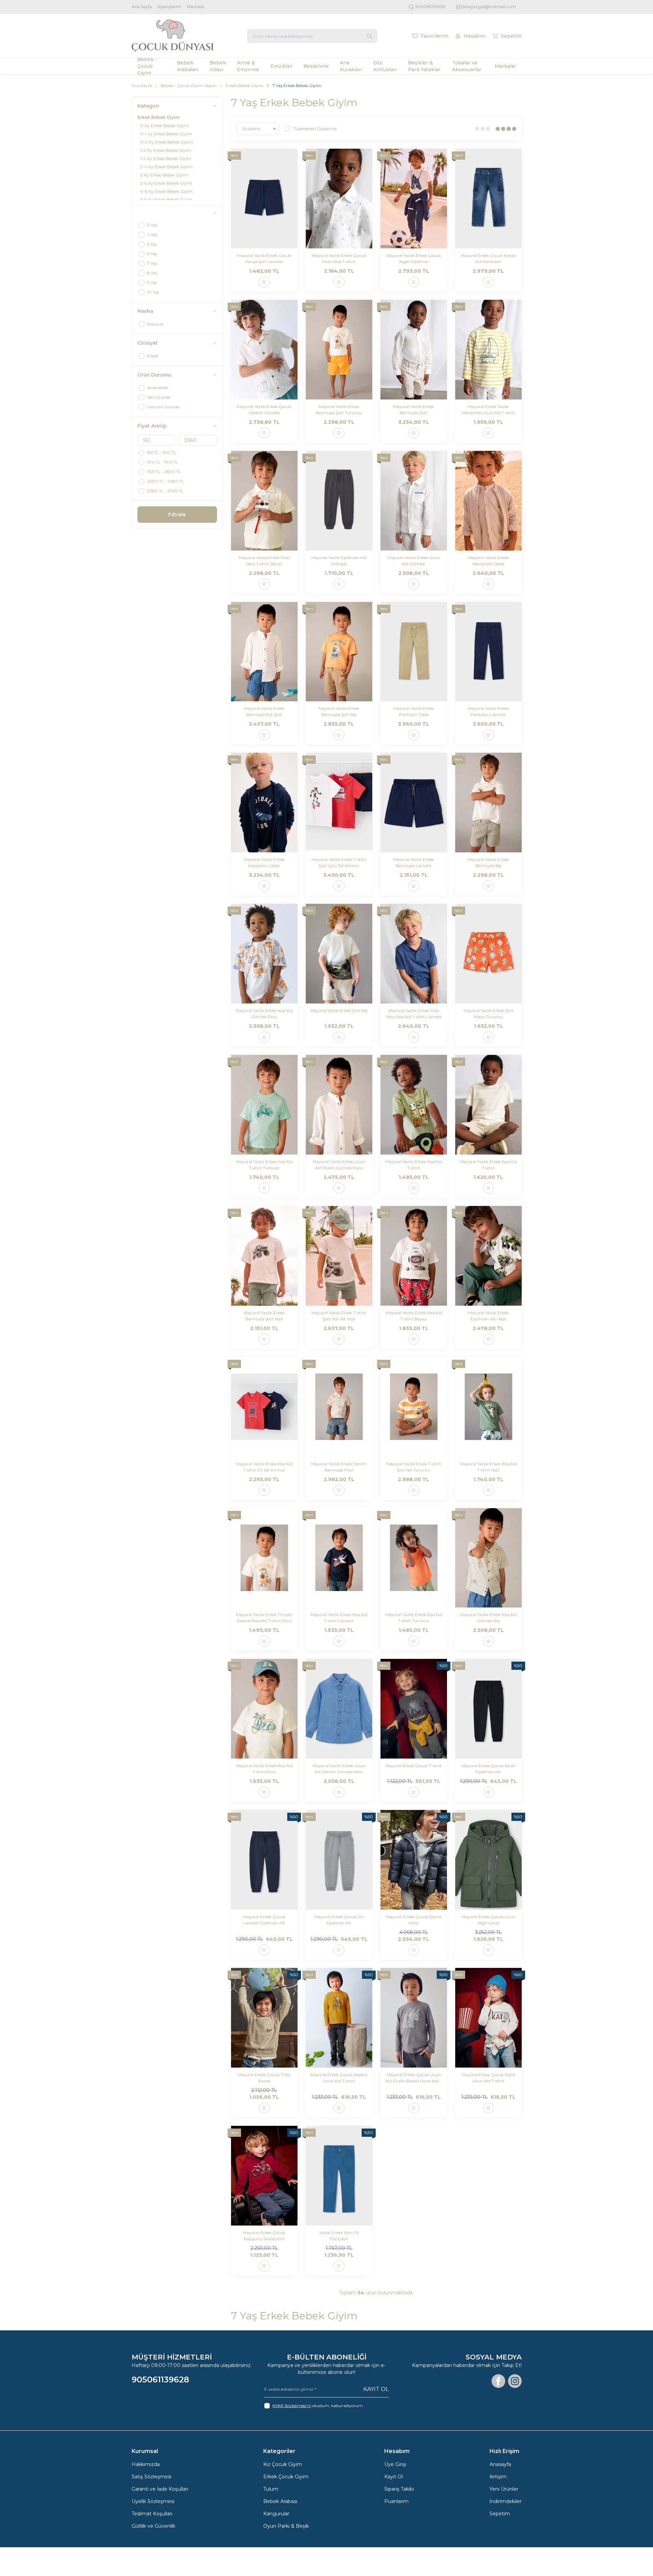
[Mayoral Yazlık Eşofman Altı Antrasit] (339, 501)
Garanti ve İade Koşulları (160, 2489)
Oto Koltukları (385, 66)
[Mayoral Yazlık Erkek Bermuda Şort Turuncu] (339, 350)
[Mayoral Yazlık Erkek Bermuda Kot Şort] (264, 652)
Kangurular (276, 2514)
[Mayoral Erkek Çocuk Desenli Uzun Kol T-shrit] (339, 2018)
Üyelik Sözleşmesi (153, 2501)
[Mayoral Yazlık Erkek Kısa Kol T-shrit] (414, 1105)
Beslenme (316, 66)
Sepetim (500, 2514)
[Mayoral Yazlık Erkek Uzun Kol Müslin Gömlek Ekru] (339, 1105)
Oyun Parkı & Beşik (286, 2526)
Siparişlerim (169, 7)
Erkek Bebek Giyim (245, 85)
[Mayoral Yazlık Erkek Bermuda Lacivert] (414, 803)
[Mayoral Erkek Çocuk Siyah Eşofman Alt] (488, 1709)
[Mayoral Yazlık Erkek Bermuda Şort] (414, 350)
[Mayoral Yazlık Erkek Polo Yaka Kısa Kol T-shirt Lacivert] (414, 954)
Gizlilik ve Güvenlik (153, 2526)
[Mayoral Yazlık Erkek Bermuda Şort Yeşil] (264, 1256)
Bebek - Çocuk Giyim (147, 66)
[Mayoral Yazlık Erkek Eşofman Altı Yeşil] (488, 1256)
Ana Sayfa (142, 7)
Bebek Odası (218, 66)
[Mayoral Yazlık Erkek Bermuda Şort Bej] (339, 652)
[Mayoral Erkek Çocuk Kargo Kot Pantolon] (488, 199)
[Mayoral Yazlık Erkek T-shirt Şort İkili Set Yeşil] (339, 1256)
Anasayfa (500, 2464)
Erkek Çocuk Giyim (286, 2477)
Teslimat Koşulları (152, 2514)
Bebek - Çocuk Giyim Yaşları (189, 85)
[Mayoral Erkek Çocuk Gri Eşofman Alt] (339, 1860)
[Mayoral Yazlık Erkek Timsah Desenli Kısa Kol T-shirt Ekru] (264, 1558)
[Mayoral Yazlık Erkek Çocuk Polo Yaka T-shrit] (339, 199)
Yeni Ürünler (504, 2489)
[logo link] (173, 36)
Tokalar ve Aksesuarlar (467, 66)
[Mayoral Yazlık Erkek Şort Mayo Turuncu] (488, 954)
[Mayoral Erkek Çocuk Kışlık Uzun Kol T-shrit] (488, 2018)
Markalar (196, 7)
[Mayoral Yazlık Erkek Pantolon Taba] (414, 652)
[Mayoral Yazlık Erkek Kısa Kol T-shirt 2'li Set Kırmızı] (264, 1407)
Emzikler (281, 66)
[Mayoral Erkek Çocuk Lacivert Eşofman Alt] (264, 1860)
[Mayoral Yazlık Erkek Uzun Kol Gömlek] (414, 501)
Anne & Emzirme (248, 66)
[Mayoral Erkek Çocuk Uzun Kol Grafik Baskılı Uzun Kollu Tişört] (414, 2018)
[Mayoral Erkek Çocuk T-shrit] (414, 1709)
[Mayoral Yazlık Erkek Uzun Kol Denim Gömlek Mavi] (339, 1709)
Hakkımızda (146, 2464)
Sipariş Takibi (399, 2489)
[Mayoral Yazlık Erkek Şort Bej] (339, 954)
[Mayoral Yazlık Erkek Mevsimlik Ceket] (488, 501)
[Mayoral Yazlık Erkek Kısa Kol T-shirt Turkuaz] (264, 1105)
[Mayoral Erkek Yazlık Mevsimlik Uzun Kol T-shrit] (488, 350)
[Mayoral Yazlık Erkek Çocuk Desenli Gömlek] (264, 350)
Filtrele (177, 515)
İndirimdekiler (506, 2501)
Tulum (271, 2489)
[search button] (370, 36)
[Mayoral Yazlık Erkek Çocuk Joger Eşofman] (414, 199)
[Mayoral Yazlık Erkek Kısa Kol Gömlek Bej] (488, 1558)
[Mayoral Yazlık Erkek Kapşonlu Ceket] (264, 803)
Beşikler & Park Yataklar (424, 66)
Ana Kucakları (351, 66)
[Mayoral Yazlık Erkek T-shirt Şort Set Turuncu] (414, 1407)
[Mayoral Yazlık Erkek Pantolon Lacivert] (488, 652)
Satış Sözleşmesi (152, 2477)
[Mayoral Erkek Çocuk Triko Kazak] (264, 2018)
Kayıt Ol (376, 2389)
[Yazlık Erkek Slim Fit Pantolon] (339, 2176)
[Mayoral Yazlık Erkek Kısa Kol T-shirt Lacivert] (339, 1558)
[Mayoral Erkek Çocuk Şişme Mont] (414, 1860)
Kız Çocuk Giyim (283, 2464)
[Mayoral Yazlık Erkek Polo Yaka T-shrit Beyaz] (264, 501)
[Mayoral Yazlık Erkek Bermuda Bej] (488, 803)
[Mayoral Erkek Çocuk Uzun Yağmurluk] (488, 1860)
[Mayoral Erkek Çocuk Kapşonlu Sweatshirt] (264, 2176)
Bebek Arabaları (188, 66)
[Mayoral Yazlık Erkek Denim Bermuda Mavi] (339, 1407)
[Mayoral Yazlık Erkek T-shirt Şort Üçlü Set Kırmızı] (339, 803)
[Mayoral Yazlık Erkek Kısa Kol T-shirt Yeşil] (488, 1407)
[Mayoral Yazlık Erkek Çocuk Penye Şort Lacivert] (264, 199)
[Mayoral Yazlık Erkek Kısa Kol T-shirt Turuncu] (414, 1558)
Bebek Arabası (280, 2501)
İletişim (498, 2477)
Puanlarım (396, 2501)
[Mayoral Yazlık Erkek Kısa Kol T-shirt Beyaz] (414, 1256)
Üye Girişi (395, 2464)
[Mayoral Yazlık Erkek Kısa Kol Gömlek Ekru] (264, 954)
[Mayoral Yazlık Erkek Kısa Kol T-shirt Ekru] (264, 1709)
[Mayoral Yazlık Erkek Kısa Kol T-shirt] (488, 1105)
